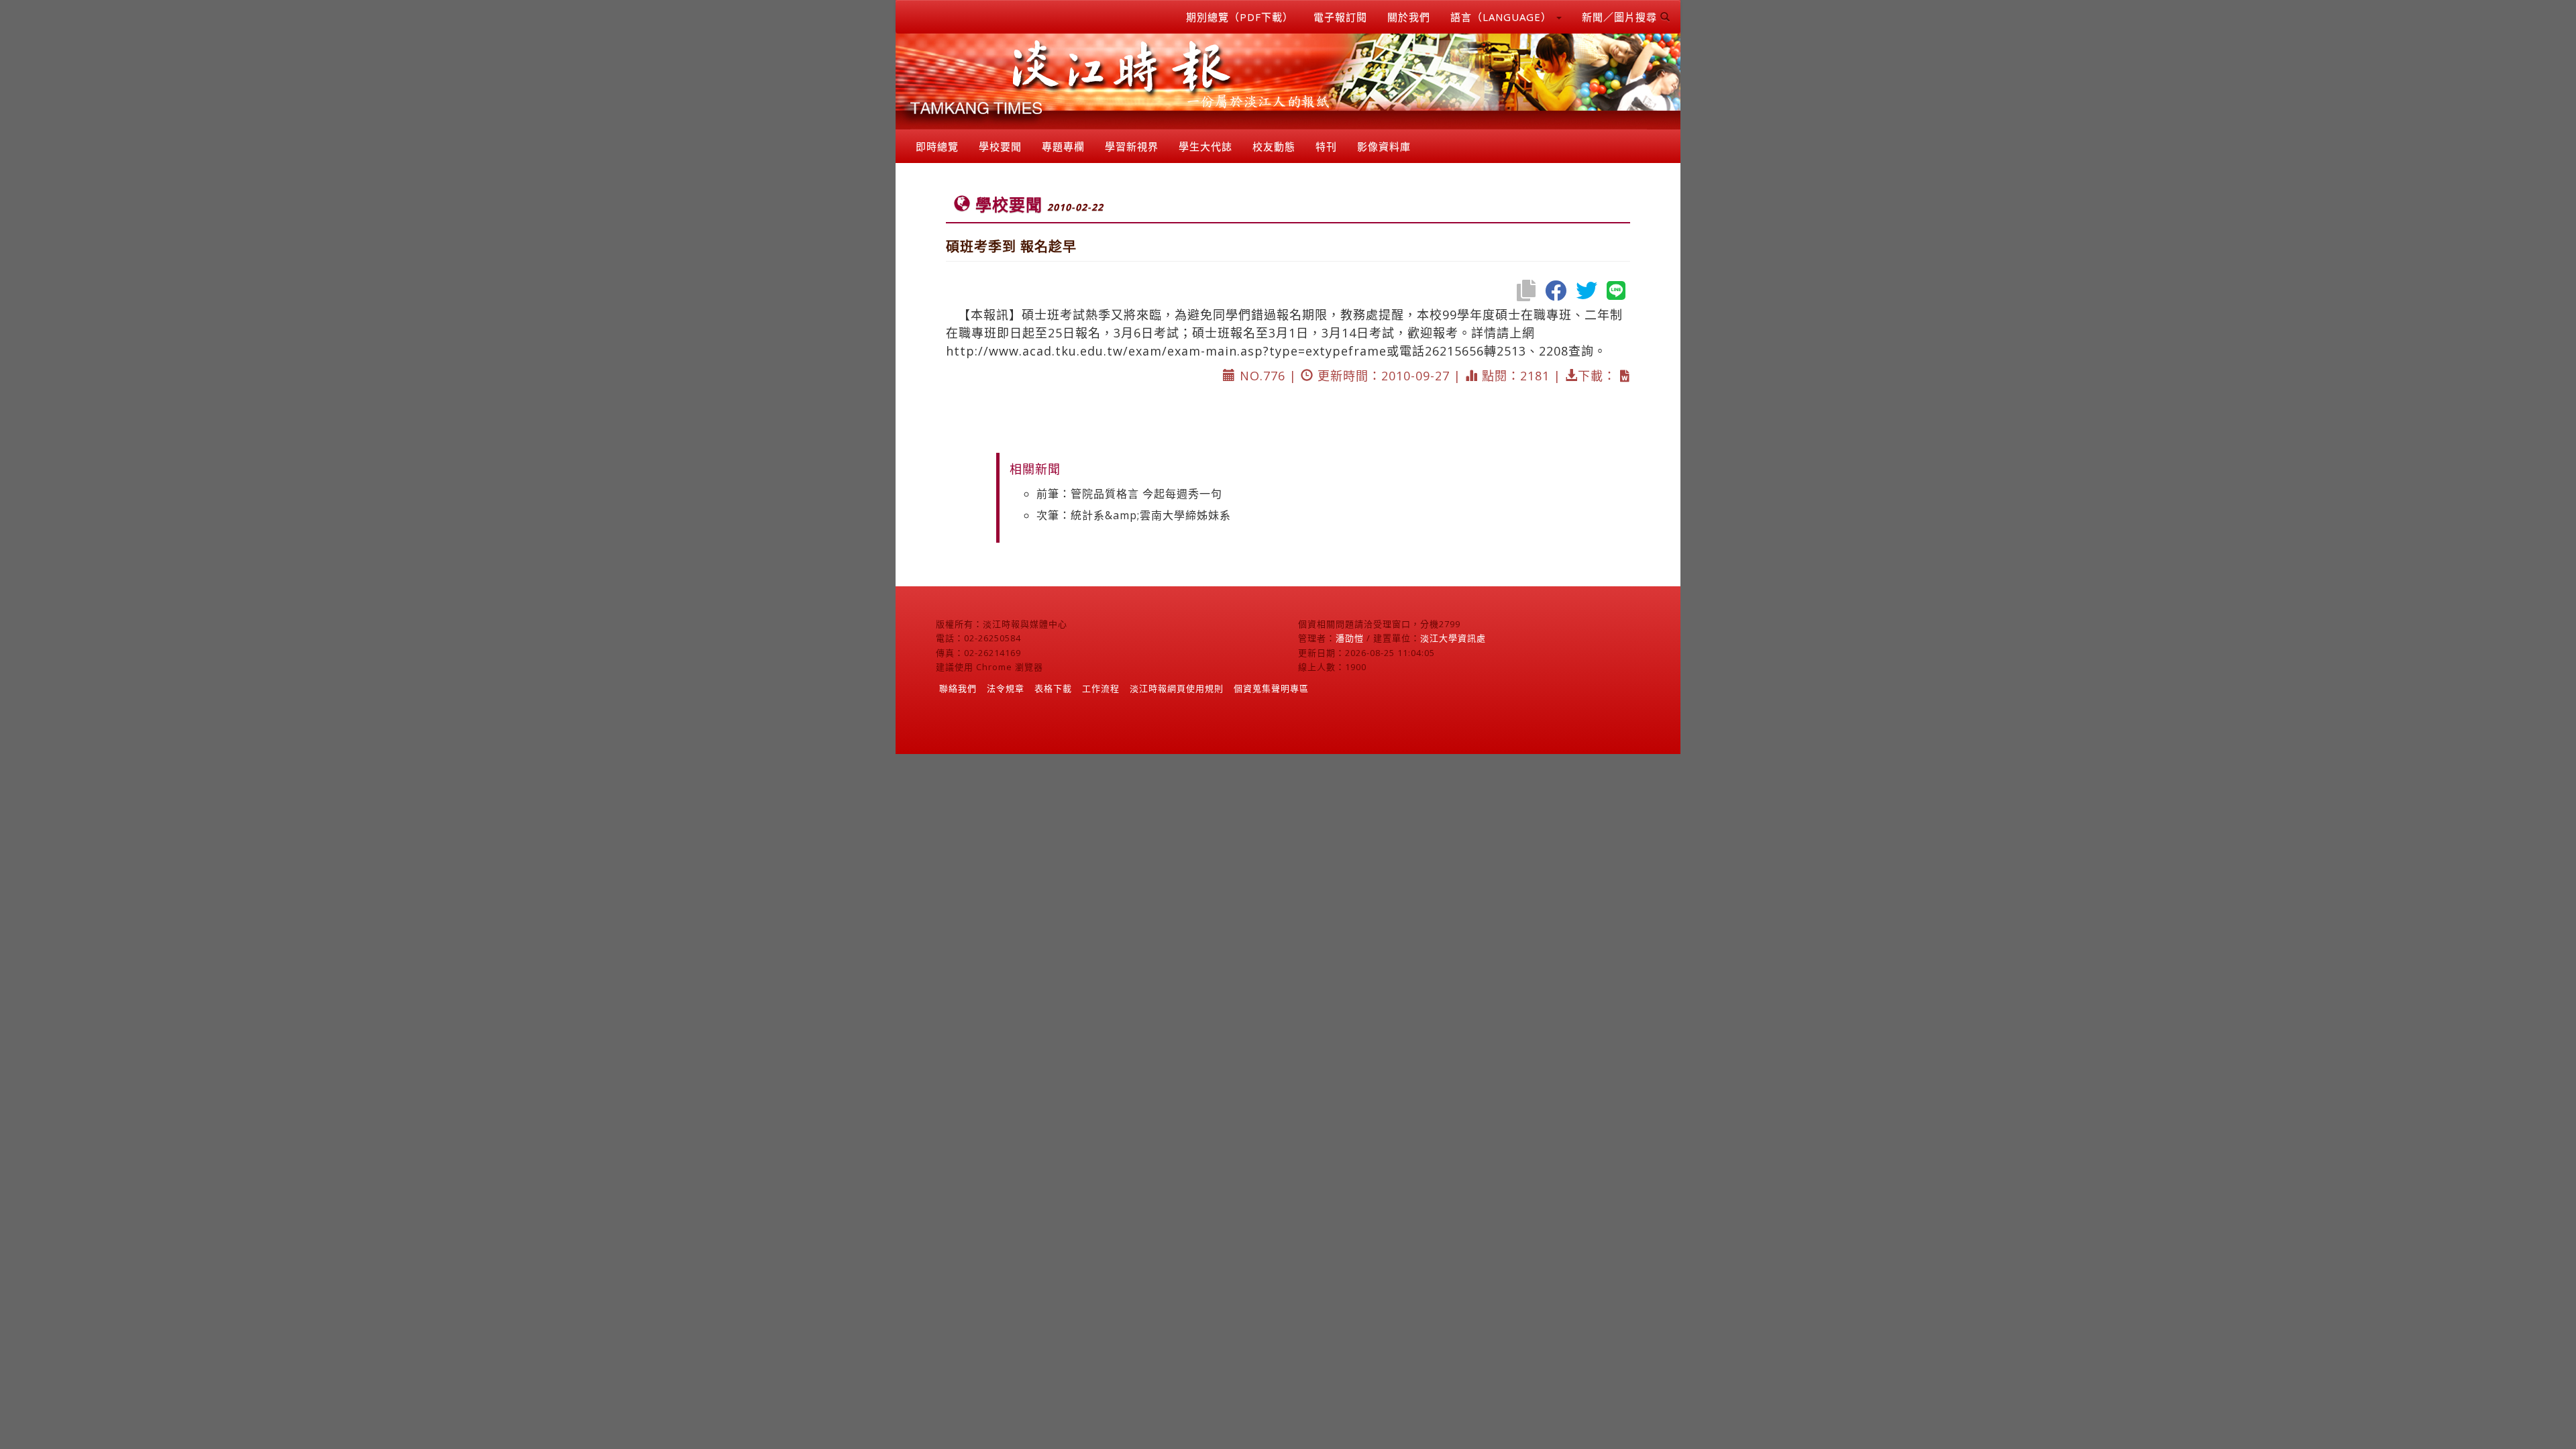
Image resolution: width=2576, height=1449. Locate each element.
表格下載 (1053, 688)
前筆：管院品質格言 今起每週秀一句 (1129, 494)
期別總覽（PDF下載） (1240, 17)
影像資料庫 (1384, 146)
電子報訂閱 (1340, 17)
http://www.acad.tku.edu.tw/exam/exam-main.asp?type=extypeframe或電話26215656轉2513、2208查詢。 (1276, 351)
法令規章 (1006, 688)
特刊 (1326, 146)
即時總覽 (937, 146)
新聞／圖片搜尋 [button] (1621, 17)
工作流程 (1101, 688)
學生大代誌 (1205, 146)
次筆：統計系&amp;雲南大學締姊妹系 (1134, 515)
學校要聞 (1000, 146)
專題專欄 (1063, 146)
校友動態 (1274, 146)
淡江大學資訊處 (1453, 638)
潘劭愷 (1350, 638)
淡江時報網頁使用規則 (1177, 688)
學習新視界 (1132, 146)
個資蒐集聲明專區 (1271, 688)
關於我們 (1409, 17)
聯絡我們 (958, 688)
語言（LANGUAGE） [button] (1503, 17)
